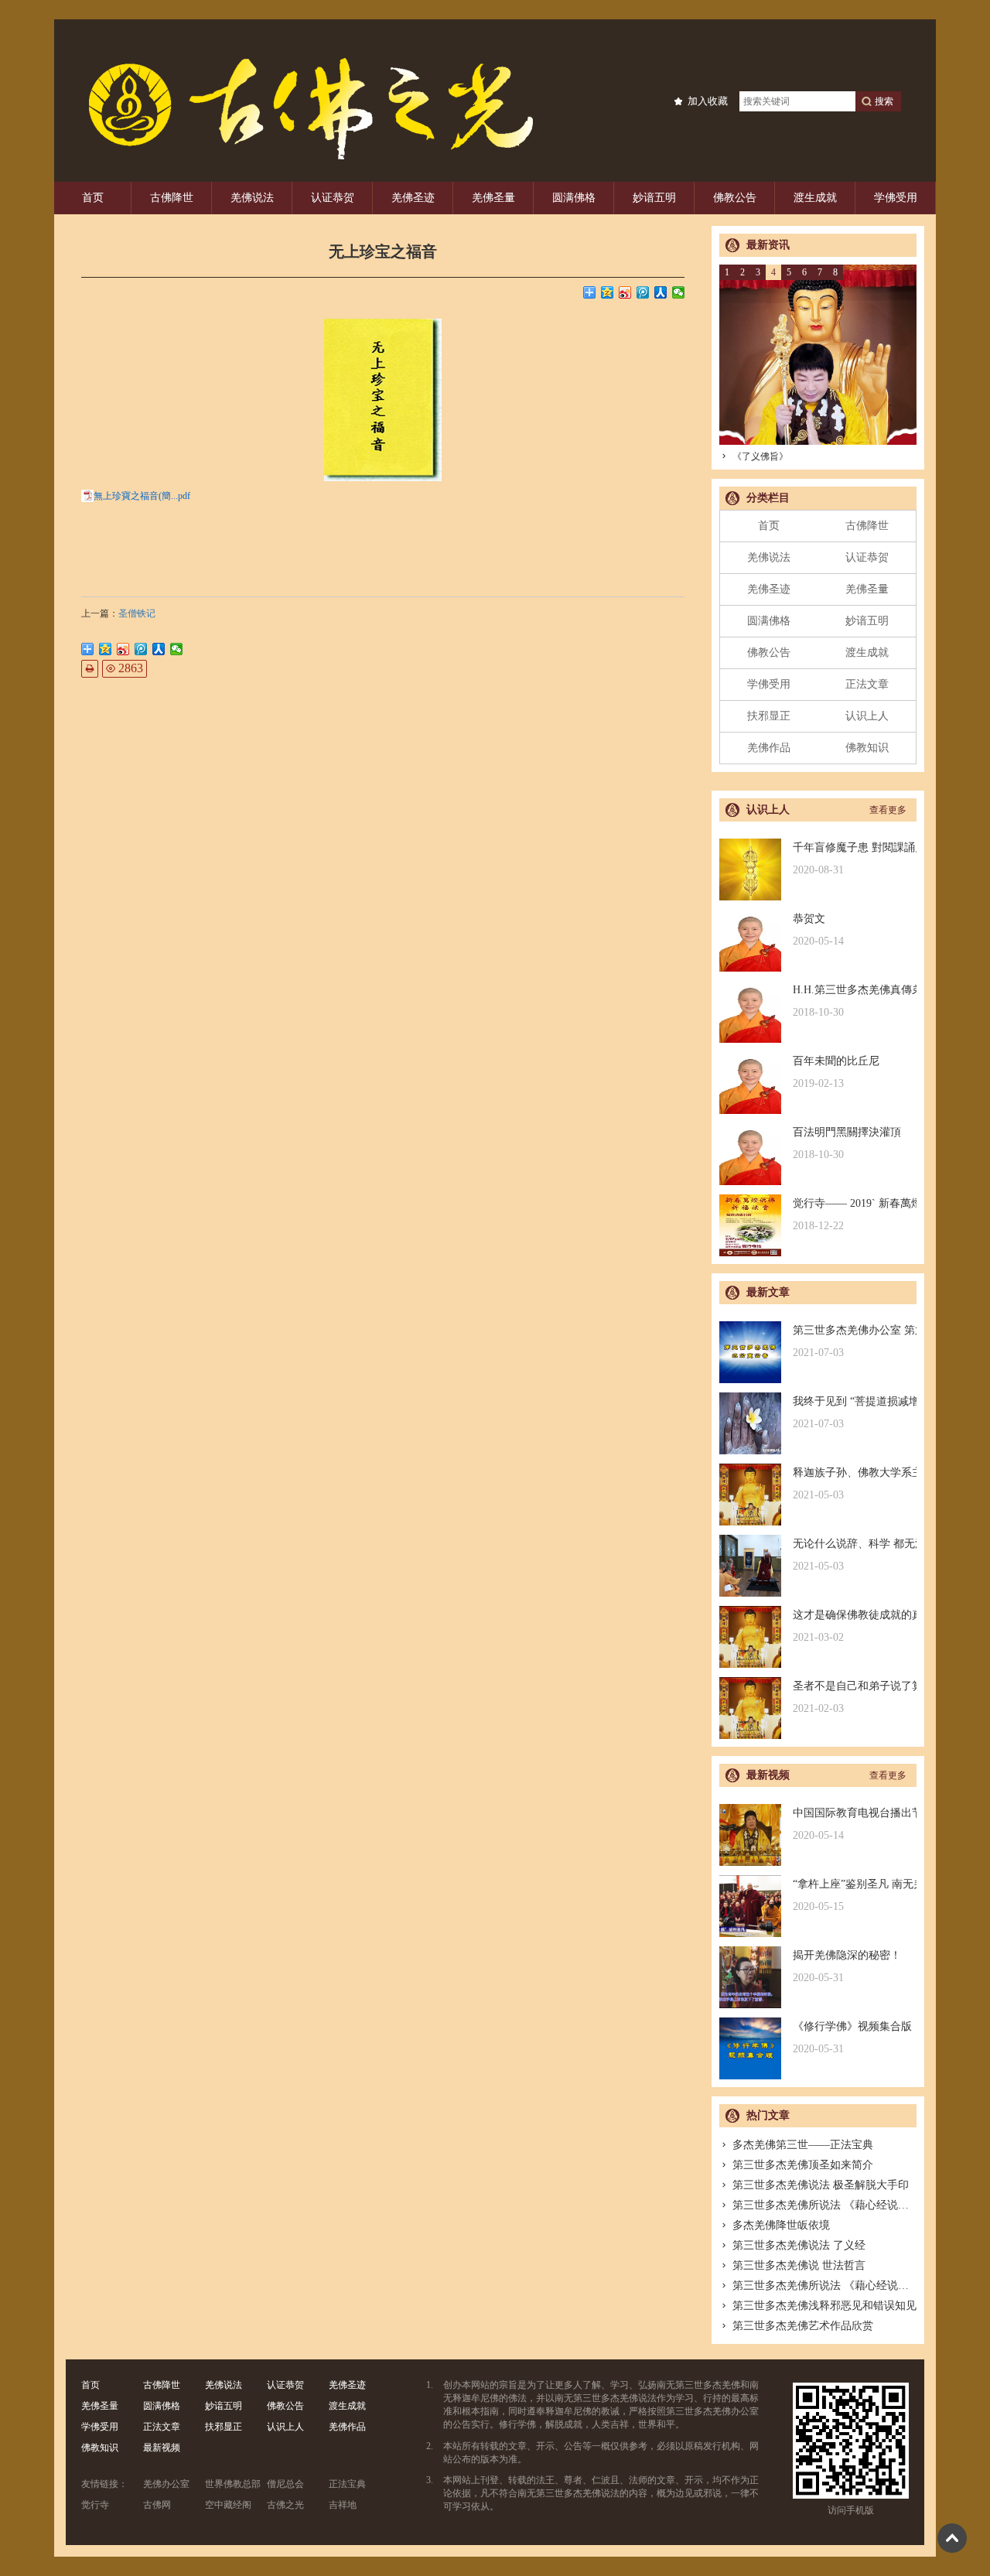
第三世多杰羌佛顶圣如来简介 (803, 2165)
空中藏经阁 (228, 2505)
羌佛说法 (252, 198)
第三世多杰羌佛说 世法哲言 (799, 2265)
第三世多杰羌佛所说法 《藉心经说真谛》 (831, 2205)
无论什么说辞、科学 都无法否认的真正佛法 (855, 1555)
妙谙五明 (654, 198)
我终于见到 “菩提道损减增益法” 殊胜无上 (855, 1413)
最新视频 (162, 2448)
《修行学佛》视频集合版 (852, 2038)
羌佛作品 (769, 748)
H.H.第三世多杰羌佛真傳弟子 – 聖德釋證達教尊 (855, 1001)
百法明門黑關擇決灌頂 (847, 1143)
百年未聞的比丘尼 (836, 1072)
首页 (93, 198)
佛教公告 (735, 198)
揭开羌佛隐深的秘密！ (847, 1966)
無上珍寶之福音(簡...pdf (142, 496)
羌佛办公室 (166, 2484)
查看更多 (888, 810)
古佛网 (157, 2505)
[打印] (90, 669)
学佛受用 (896, 198)
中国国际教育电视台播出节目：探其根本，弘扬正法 (855, 1824)
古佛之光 (285, 2505)
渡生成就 (815, 198)
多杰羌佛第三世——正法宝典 (803, 2145)
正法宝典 (347, 2484)
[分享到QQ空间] (608, 292)
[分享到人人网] (661, 292)
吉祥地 (343, 2505)
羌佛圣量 (493, 198)
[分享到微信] (679, 292)
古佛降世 (172, 198)
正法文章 (867, 684)
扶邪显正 (769, 716)
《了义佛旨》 (760, 456)
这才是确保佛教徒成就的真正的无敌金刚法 (855, 1626)
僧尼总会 (285, 2484)
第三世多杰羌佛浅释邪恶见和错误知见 (824, 2306)
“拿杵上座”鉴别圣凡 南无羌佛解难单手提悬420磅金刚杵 (855, 1895)
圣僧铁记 (137, 613)
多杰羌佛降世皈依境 (781, 2225)
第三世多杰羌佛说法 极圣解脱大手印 (821, 2185)
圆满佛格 (574, 198)
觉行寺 (95, 2505)
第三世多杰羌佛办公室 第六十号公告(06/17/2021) (855, 1341)
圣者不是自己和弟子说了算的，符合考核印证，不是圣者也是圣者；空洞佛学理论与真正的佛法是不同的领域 (855, 1697)
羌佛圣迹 (413, 198)
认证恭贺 (333, 198)
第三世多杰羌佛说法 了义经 (799, 2245)
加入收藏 (708, 101)
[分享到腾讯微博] (643, 292)
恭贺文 (818, 930)
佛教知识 (867, 748)
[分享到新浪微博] (625, 292)
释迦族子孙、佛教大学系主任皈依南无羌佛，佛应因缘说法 (855, 1484)
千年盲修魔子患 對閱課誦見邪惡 (855, 859)
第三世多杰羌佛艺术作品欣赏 (803, 2326)
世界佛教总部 (233, 2484)
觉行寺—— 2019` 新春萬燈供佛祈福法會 (855, 1215)
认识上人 (867, 716)
